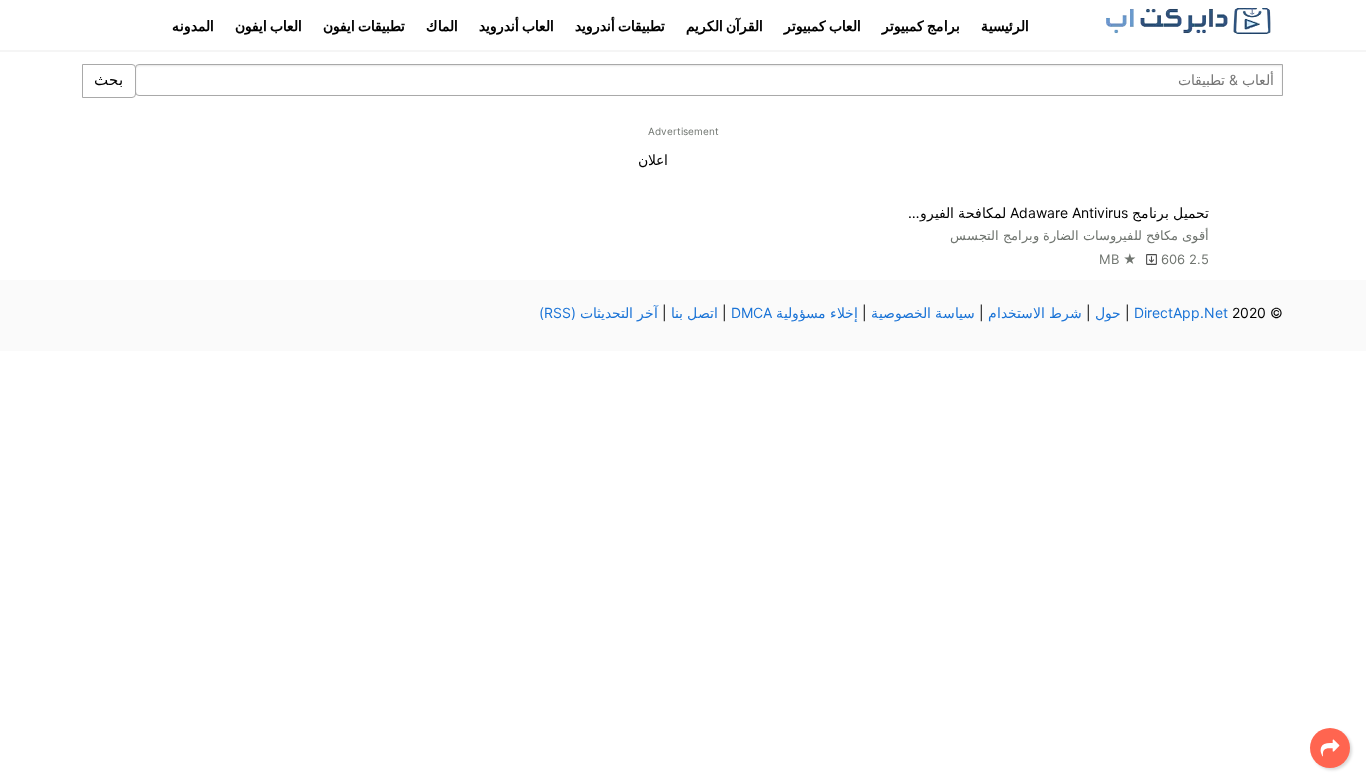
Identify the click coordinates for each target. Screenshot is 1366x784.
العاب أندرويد (516, 25)
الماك (442, 25)
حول (1108, 312)
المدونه (193, 25)
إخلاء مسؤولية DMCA (794, 312)
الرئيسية (1005, 25)
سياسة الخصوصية (923, 312)
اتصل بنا (694, 312)
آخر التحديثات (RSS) (598, 312)
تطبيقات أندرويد (620, 25)
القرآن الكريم (724, 25)
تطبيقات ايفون (364, 25)
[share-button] (1330, 748)
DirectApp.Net (1181, 312)
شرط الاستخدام (1035, 312)
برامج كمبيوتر (921, 25)
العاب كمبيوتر (822, 25)
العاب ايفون (268, 25)
